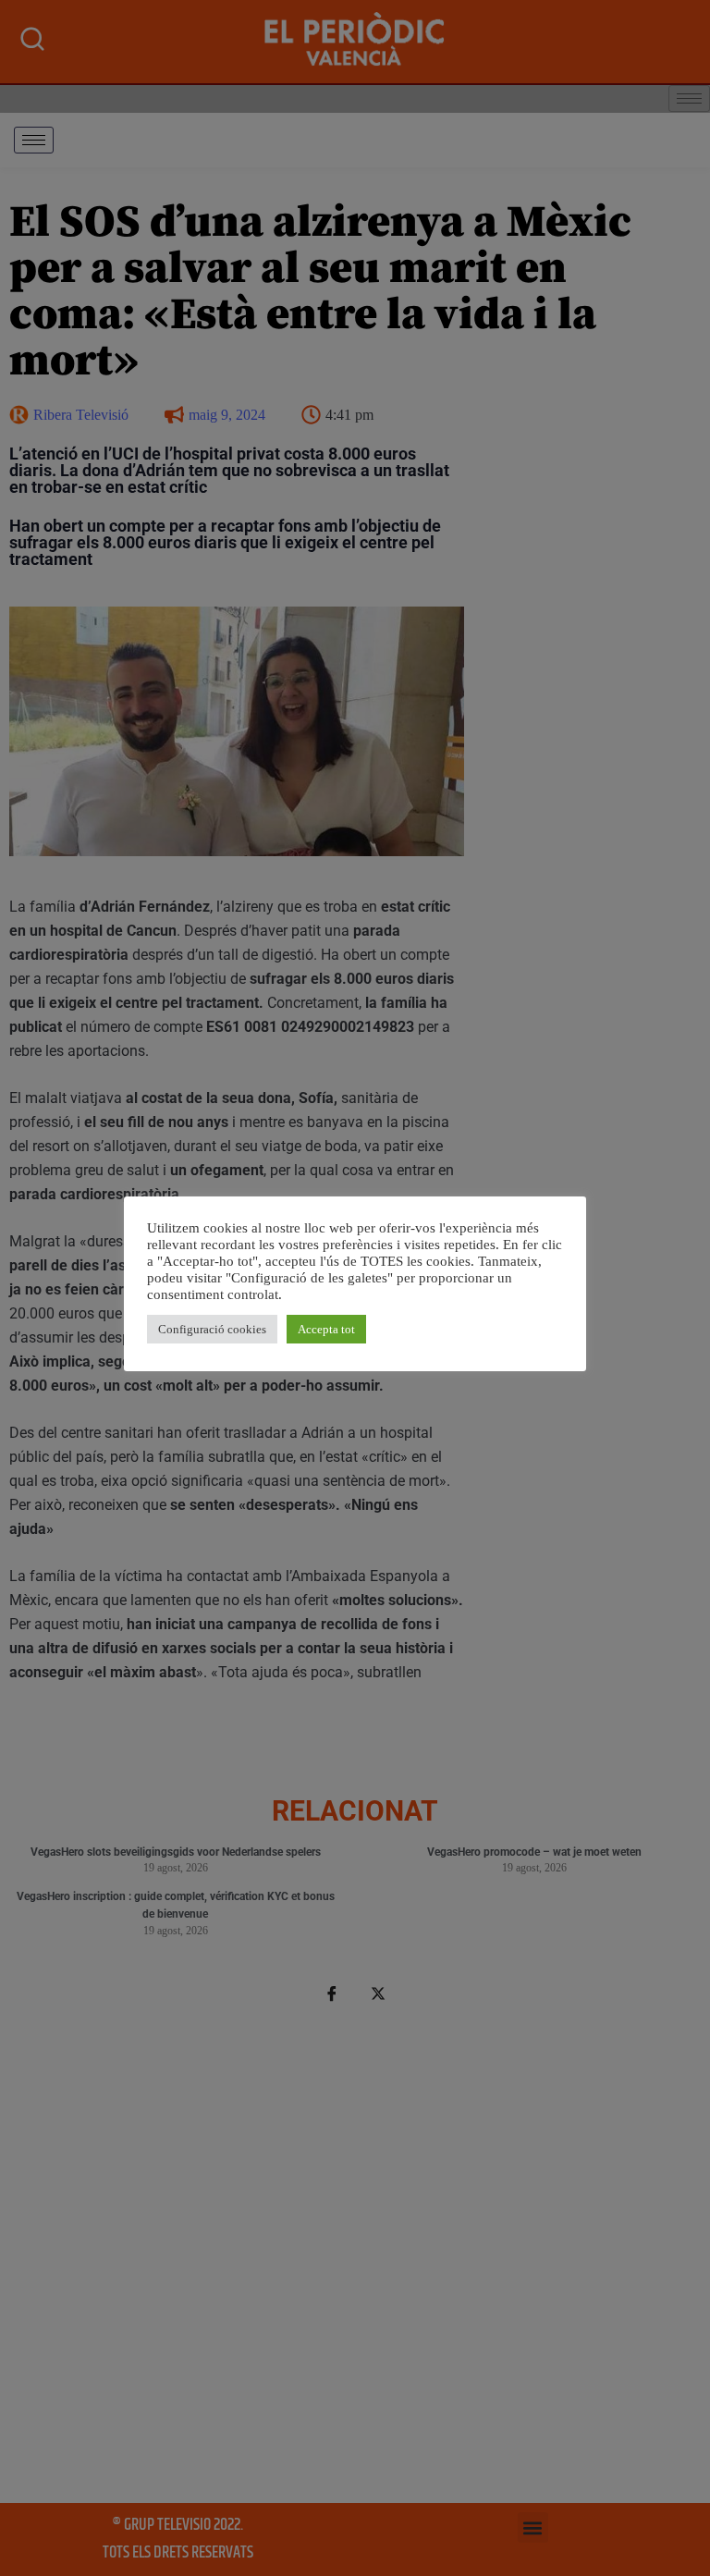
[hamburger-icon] (34, 140)
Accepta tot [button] (326, 1329)
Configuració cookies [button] (212, 1329)
